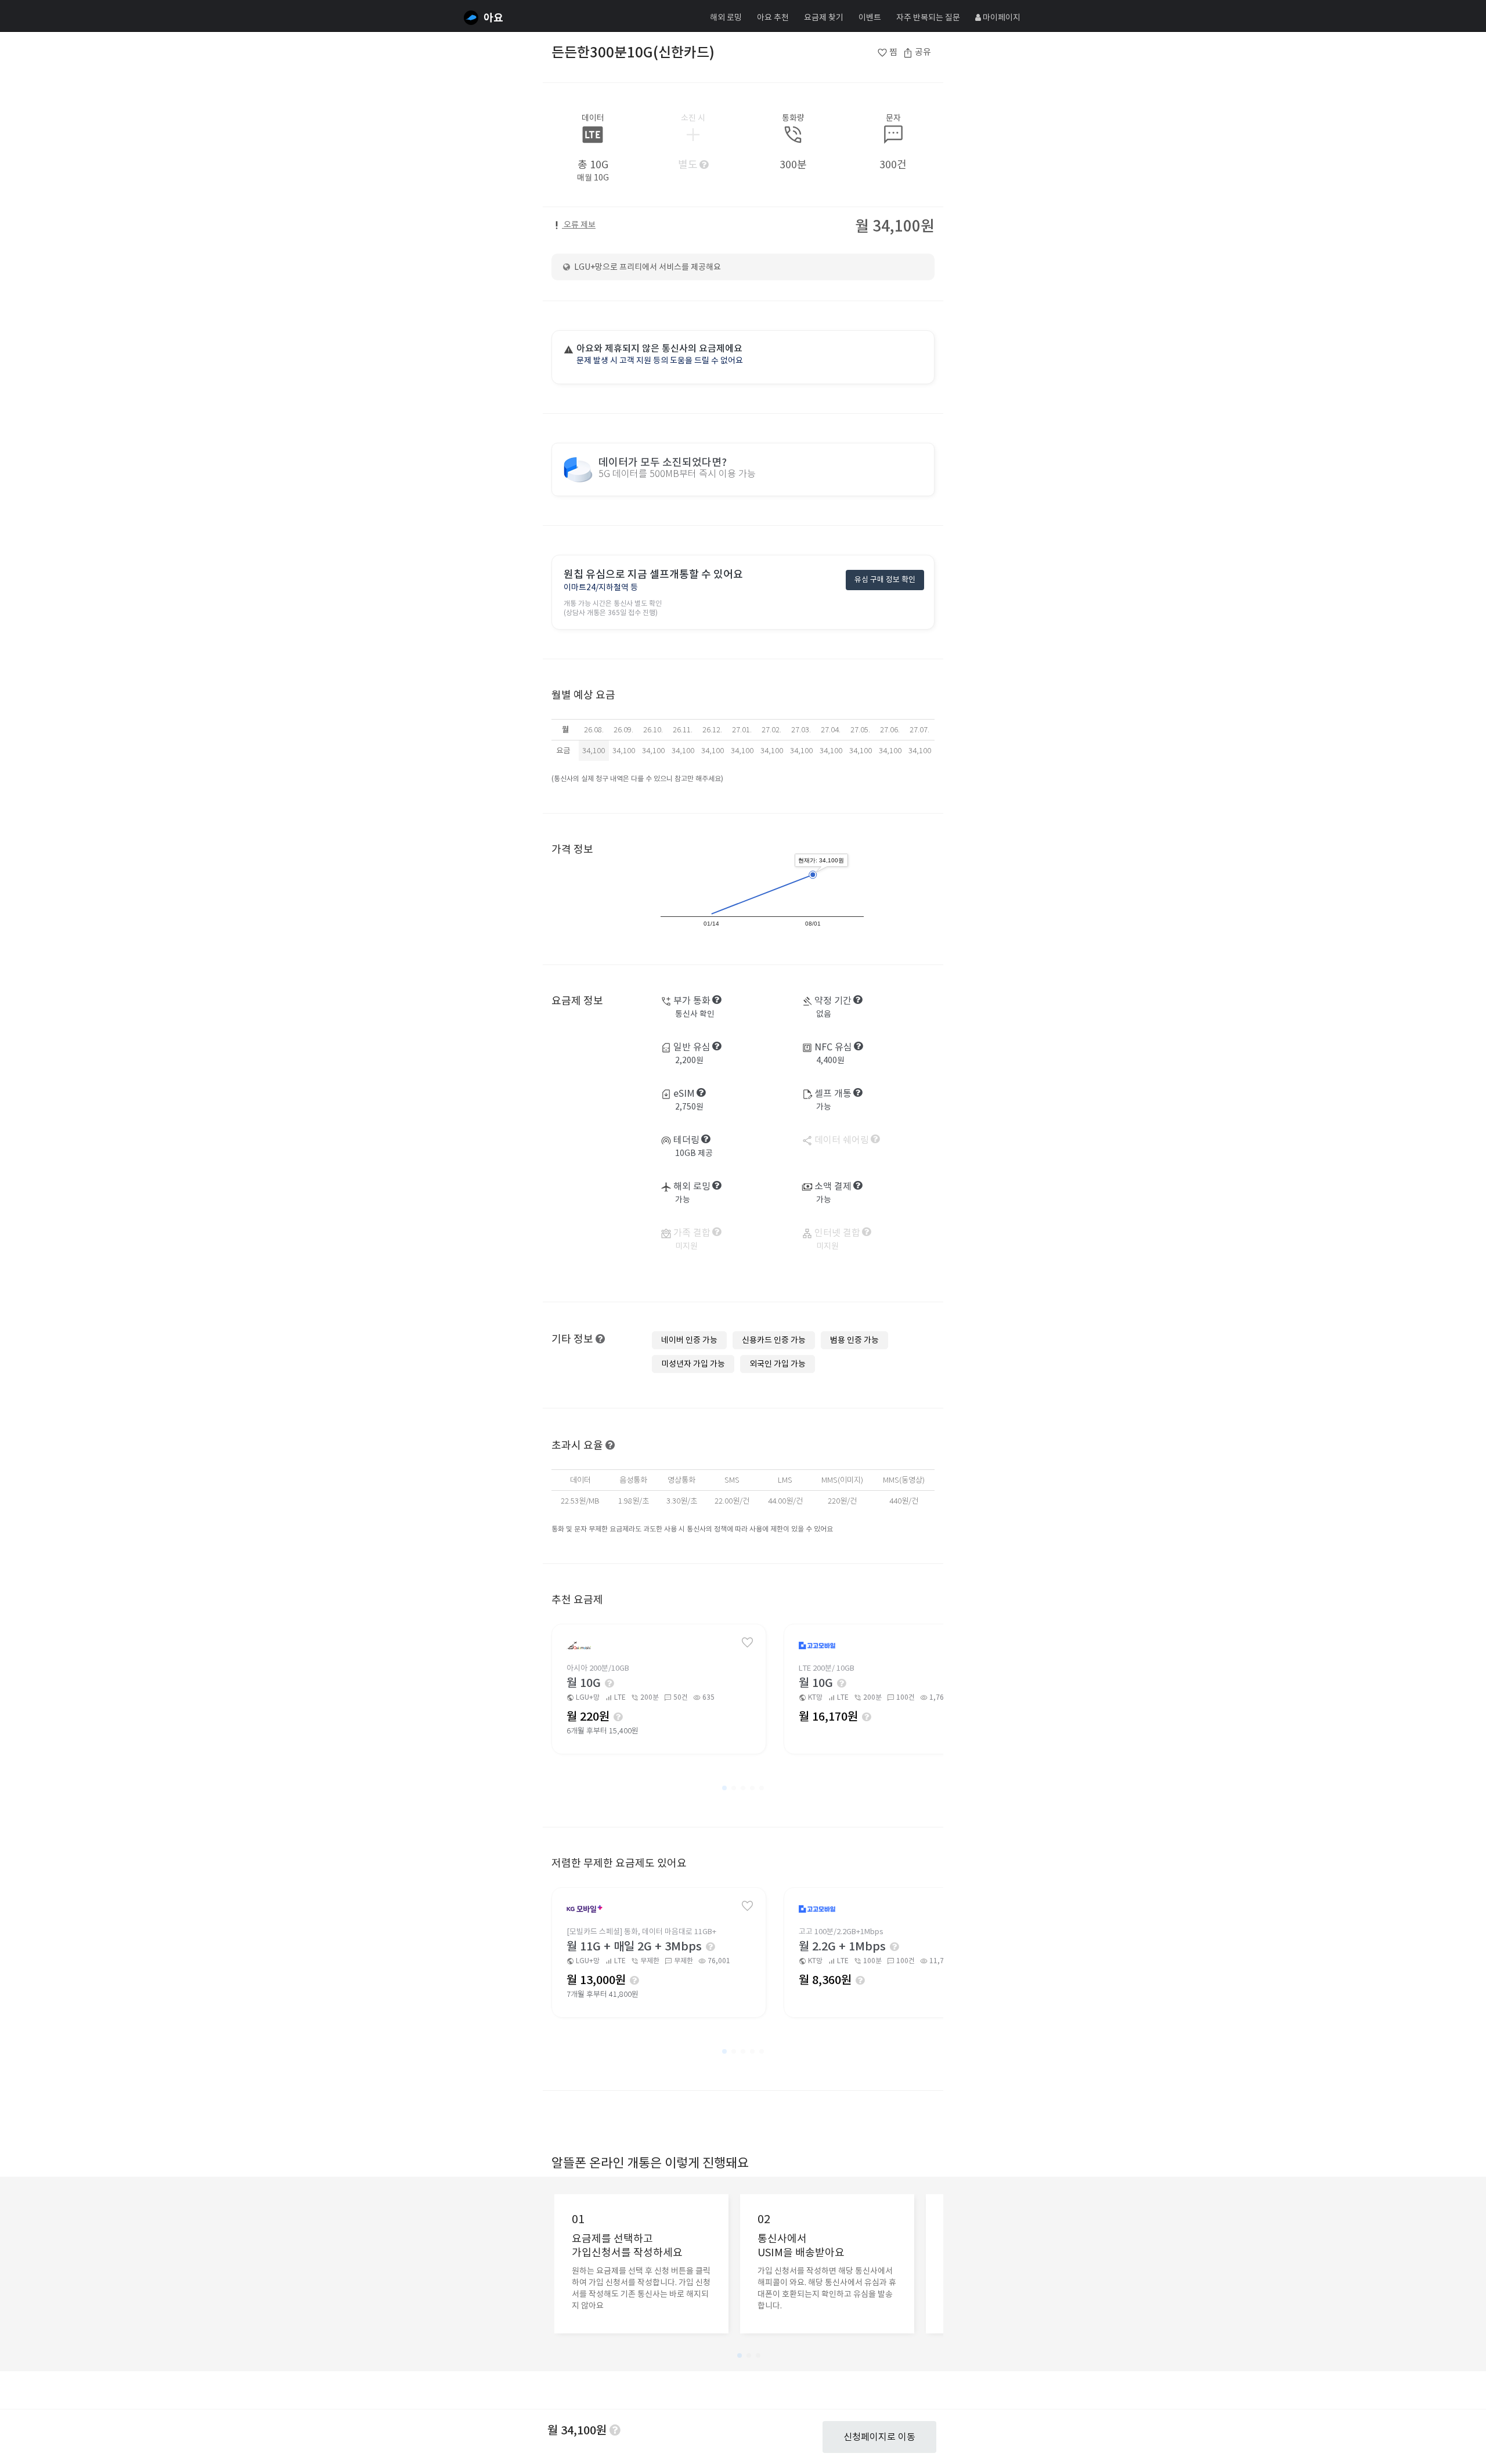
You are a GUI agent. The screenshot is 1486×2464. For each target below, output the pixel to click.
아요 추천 (773, 17)
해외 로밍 (726, 17)
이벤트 (870, 17)
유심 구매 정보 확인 (885, 579)
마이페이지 (1001, 17)
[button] (724, 1788)
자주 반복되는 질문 (928, 17)
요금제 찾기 (824, 17)
